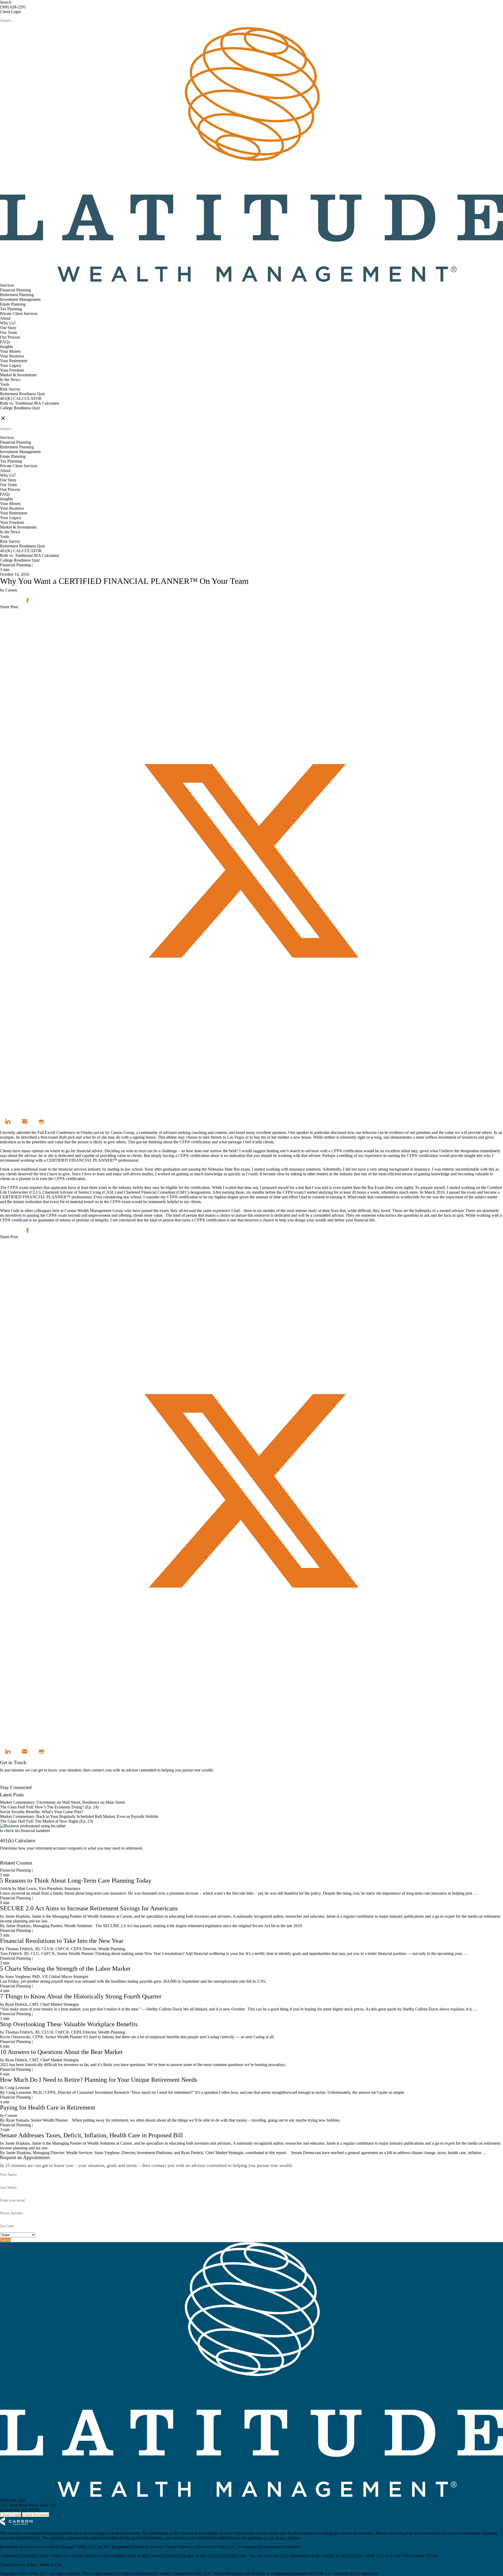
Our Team (8, 332)
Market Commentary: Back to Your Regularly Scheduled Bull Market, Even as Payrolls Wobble (79, 1816)
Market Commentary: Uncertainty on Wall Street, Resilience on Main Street (62, 1802)
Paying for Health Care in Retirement (48, 2107)
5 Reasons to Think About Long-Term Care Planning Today (76, 1881)
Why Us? (8, 323)
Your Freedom (12, 370)
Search (6, 2)
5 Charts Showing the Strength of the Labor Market (65, 1969)
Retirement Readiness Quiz (23, 394)
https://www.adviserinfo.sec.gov (168, 2556)
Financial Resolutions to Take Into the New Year (62, 1941)
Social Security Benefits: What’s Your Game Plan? (42, 1812)
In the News (10, 380)
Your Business (12, 356)
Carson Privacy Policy (18, 2565)
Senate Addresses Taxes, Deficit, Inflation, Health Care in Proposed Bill (91, 2135)
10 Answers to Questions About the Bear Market (61, 2052)
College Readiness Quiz (20, 408)
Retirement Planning (17, 295)
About (5, 318)
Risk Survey (10, 389)
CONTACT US (13, 413)
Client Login (10, 12)
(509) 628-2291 (13, 7)
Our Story (8, 328)
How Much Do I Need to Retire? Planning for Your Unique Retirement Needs (99, 2080)
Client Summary (35, 2515)
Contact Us (9, 1783)
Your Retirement (14, 361)
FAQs (5, 342)
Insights (6, 347)
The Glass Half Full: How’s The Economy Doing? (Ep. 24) (49, 1807)
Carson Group (122, 1132)
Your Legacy (11, 365)
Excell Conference (60, 1132)
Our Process (10, 337)
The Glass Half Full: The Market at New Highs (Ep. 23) (47, 1821)
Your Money (10, 351)
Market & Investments (18, 375)
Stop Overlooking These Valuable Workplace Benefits (69, 2024)
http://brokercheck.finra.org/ (223, 2556)
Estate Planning (13, 304)
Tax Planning (11, 309)
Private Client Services (19, 314)
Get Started (9, 1858)
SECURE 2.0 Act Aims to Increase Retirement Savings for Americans (89, 1908)
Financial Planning (15, 290)
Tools (5, 384)
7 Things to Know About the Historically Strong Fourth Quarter (81, 1996)
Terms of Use (50, 2565)
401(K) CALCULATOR (21, 398)
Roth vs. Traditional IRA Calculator (29, 403)
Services (7, 285)
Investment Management (20, 299)
